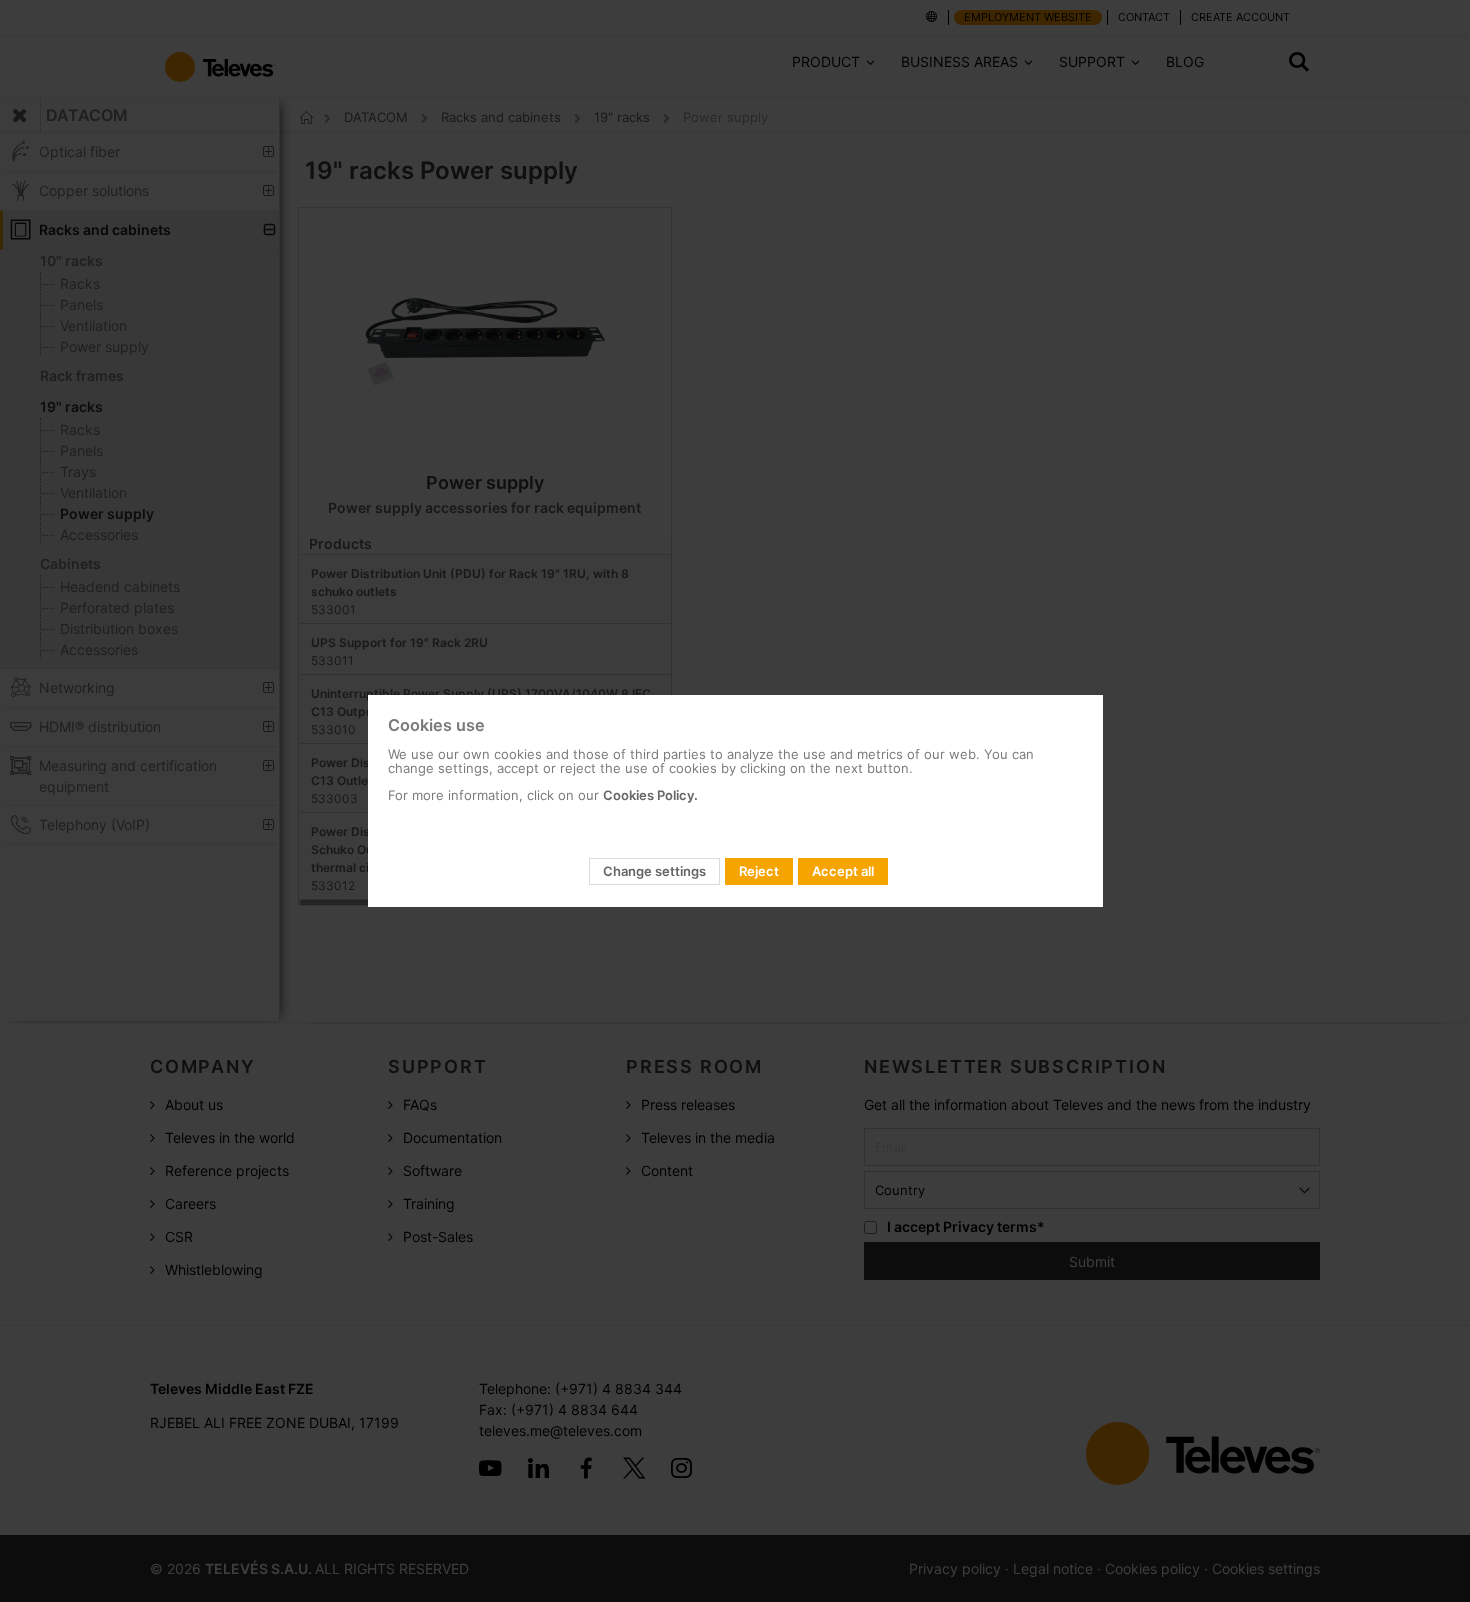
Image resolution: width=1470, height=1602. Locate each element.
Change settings (654, 871)
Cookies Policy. (650, 795)
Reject (759, 871)
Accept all (843, 871)
